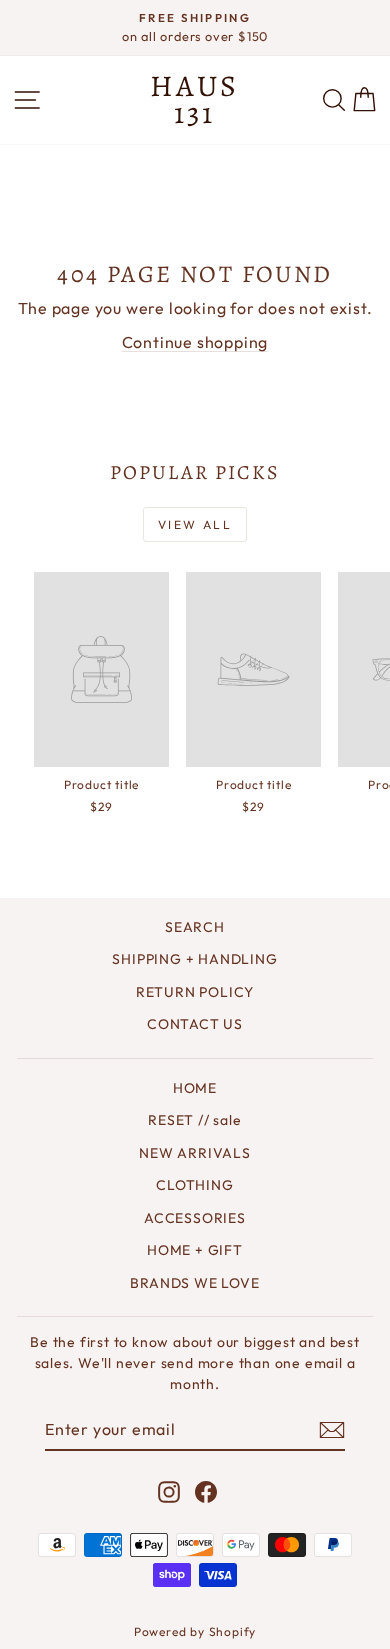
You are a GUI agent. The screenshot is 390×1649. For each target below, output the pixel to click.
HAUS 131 (194, 99)
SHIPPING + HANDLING (194, 959)
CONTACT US (195, 1024)
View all (195, 524)
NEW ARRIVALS (195, 1153)
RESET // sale (194, 1120)
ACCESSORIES (195, 1218)
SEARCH (195, 927)
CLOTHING (194, 1185)
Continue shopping (195, 342)
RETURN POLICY (195, 992)
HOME (195, 1088)
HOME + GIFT (195, 1250)
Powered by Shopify (195, 1631)
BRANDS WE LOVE (194, 1283)
